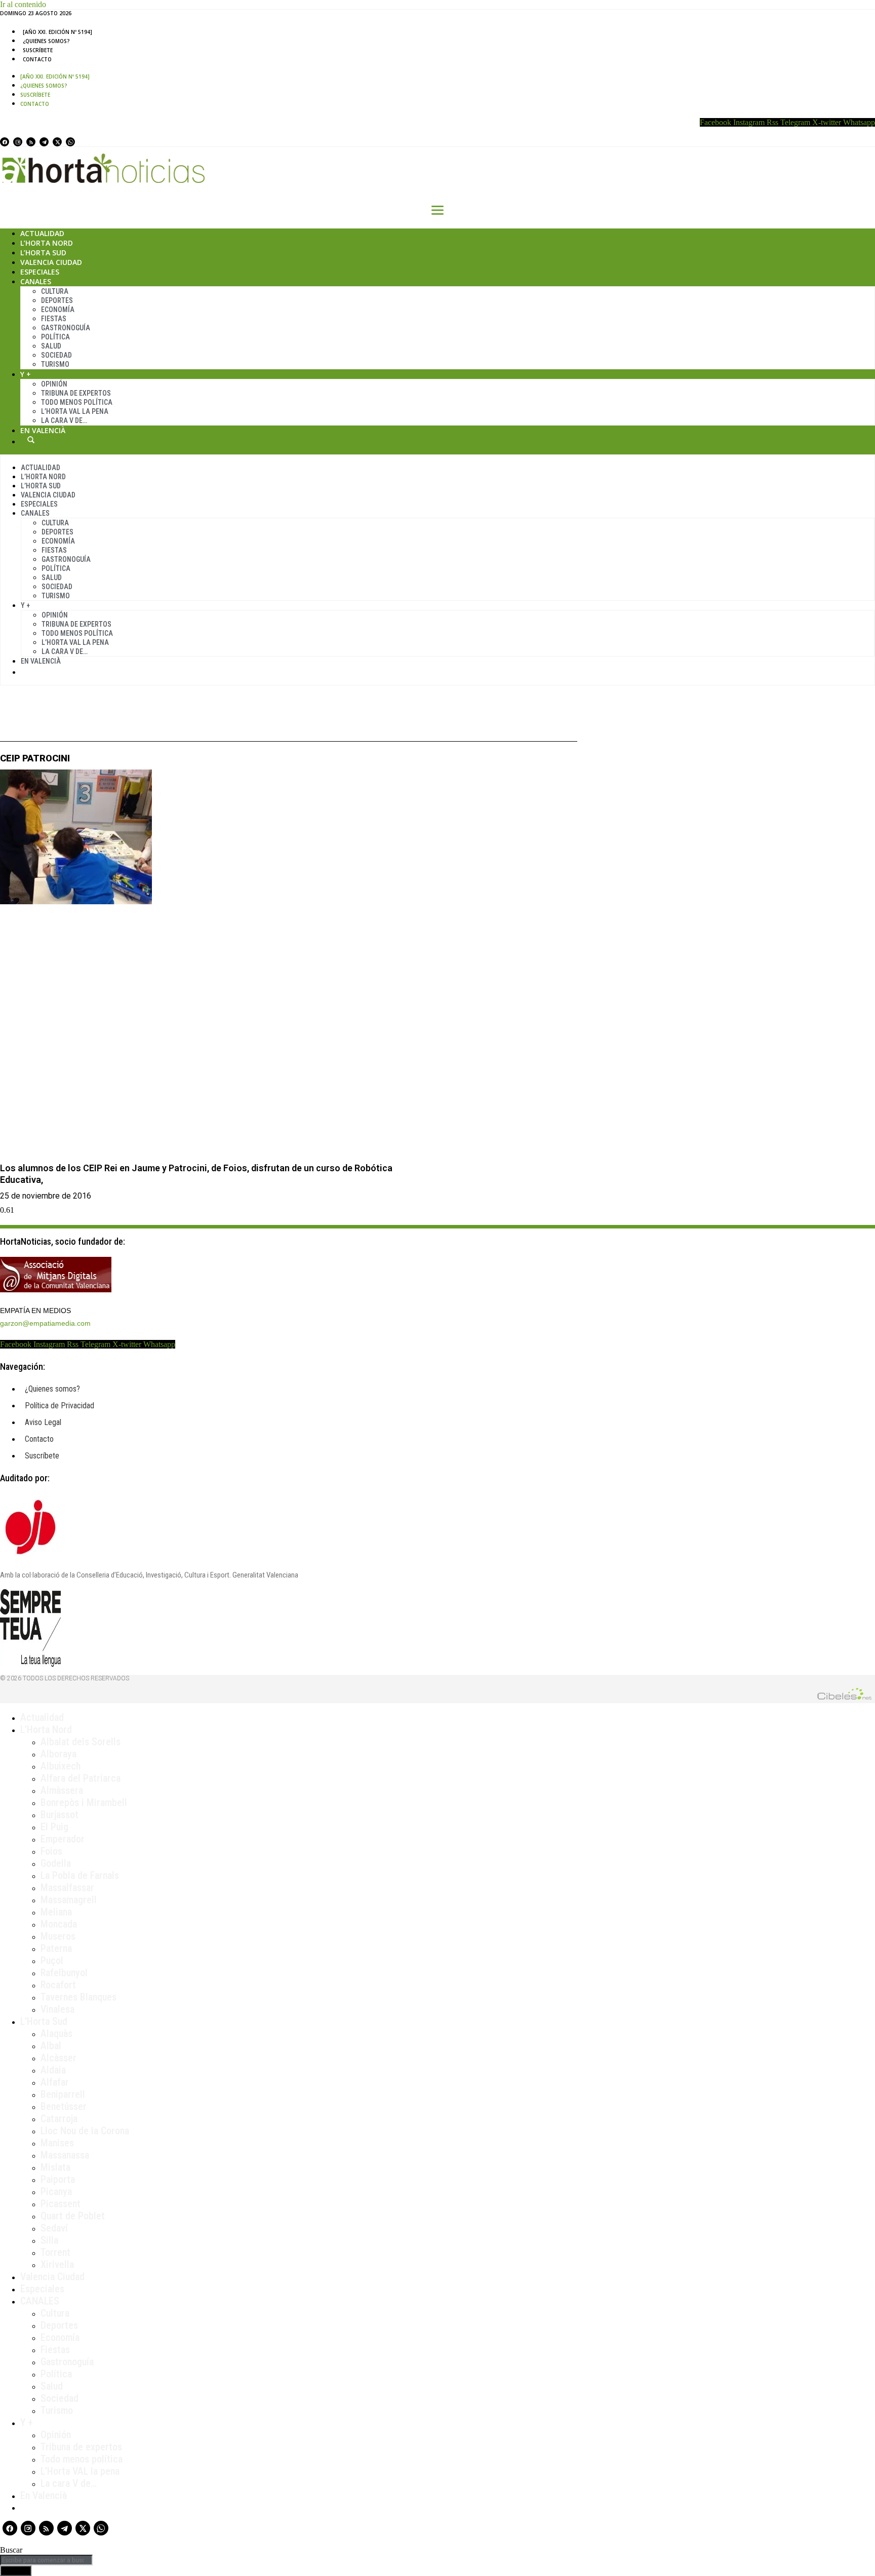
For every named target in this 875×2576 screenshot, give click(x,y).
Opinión (54, 384)
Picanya (56, 2191)
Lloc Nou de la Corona (85, 2131)
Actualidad (42, 233)
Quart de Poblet (73, 2216)
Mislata (55, 2167)
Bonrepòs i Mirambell (84, 1802)
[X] (57, 142)
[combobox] (46, 2560)
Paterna (56, 1948)
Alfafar (55, 2082)
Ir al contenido (23, 4)
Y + (26, 374)
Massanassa (65, 2155)
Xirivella (57, 2264)
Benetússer (64, 2106)
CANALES (40, 2301)
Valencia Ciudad (51, 262)
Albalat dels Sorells (81, 1742)
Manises (57, 2143)
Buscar (31, 440)
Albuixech (61, 1766)
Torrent (55, 2252)
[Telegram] (44, 142)
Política (55, 337)
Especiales (40, 272)
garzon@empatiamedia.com (45, 1323)
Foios (51, 1851)
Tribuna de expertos (76, 393)
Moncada (59, 1924)
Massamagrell (69, 1900)
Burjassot (59, 1815)
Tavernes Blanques (78, 1997)
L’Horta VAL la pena (80, 2471)
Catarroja (59, 2119)
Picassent (61, 2204)
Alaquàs (56, 2033)
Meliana (56, 1912)
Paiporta (58, 2179)
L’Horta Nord (47, 243)
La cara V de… (64, 420)
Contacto (37, 59)
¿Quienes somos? (46, 41)
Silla (49, 2240)
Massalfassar (67, 1888)
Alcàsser (58, 2058)
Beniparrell (63, 2094)
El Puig (54, 1827)
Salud (51, 346)
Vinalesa (57, 2009)
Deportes (57, 300)
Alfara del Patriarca (81, 1778)
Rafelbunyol (64, 1973)
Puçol (52, 1960)
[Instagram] (18, 142)
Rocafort (58, 1985)
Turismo (55, 364)
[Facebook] (5, 142)
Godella (56, 1863)
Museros (58, 1936)
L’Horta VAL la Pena (75, 411)
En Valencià (43, 430)
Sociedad (56, 355)
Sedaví (54, 2228)
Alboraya (58, 1754)
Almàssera (62, 1790)
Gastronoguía (66, 328)
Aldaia (53, 2070)
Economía (58, 310)
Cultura (55, 291)
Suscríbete (38, 50)
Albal (51, 2046)
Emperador (63, 1839)
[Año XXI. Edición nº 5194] (57, 32)
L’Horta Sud (43, 253)
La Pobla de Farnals (80, 1875)
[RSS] (31, 142)
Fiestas (54, 319)
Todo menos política (77, 402)
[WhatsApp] (70, 142)
